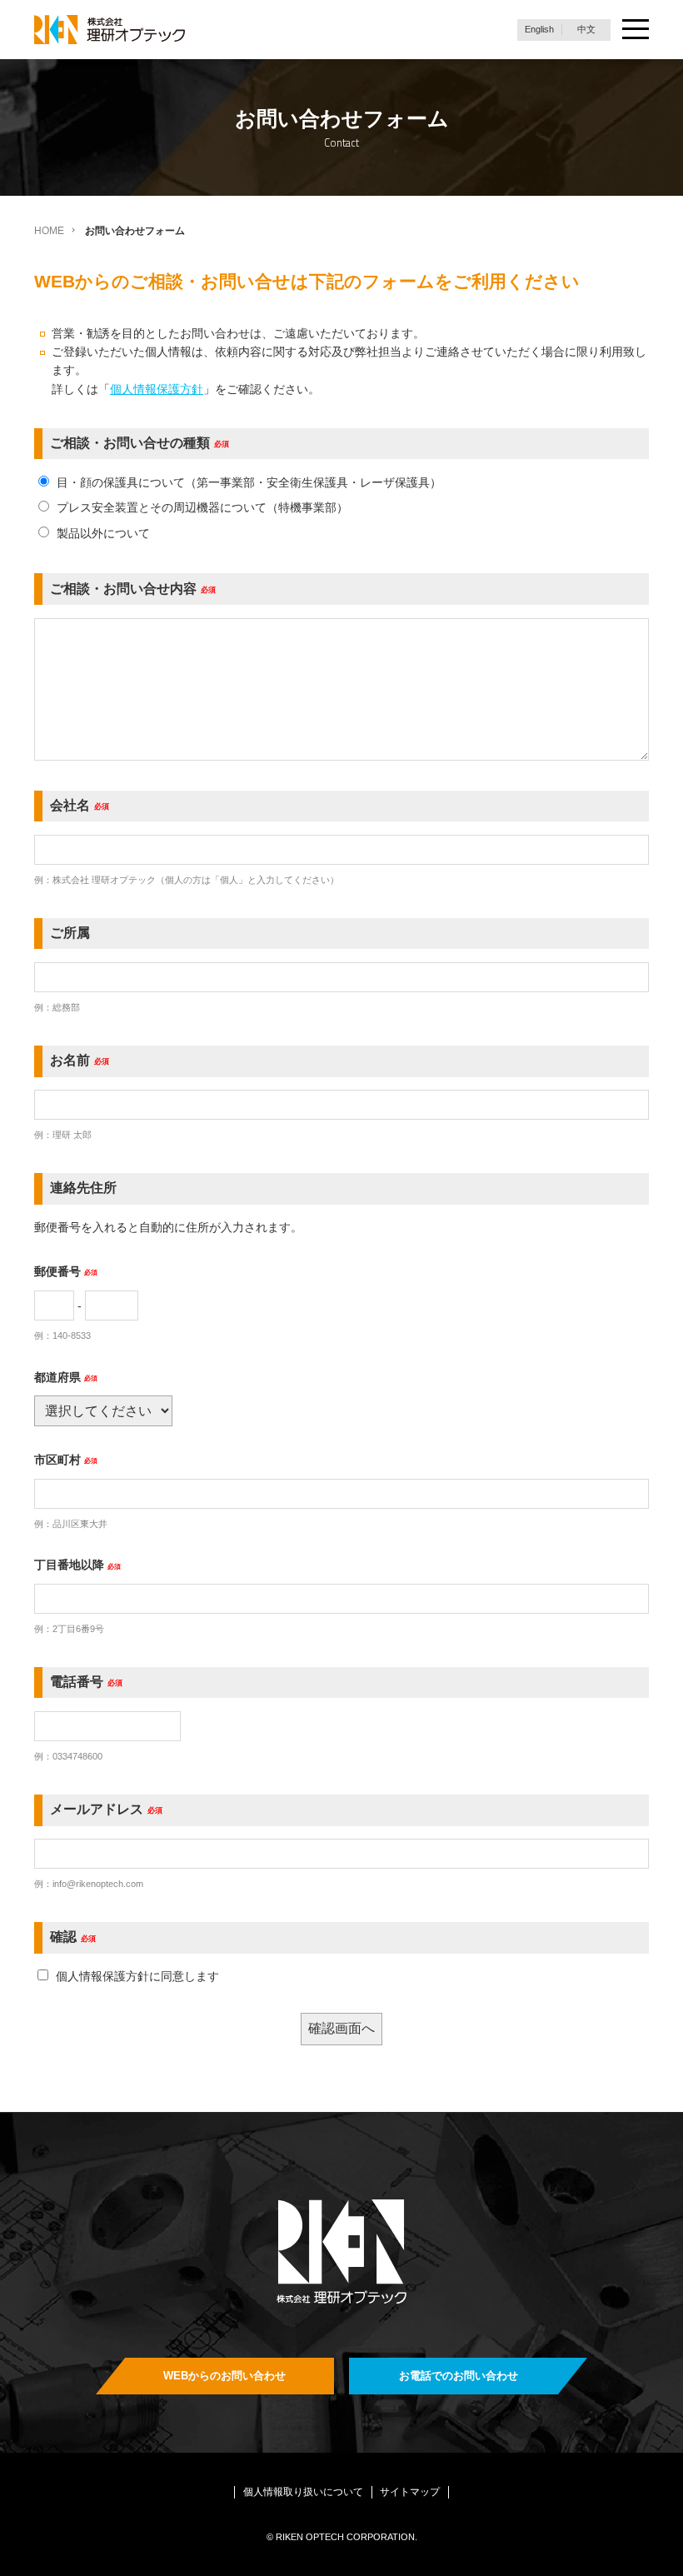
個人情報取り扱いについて (303, 2492)
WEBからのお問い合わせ (224, 2376)
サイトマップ (410, 2492)
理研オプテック (111, 30)
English (539, 29)
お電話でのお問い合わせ (459, 2376)
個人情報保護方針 (157, 389)
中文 (586, 29)
